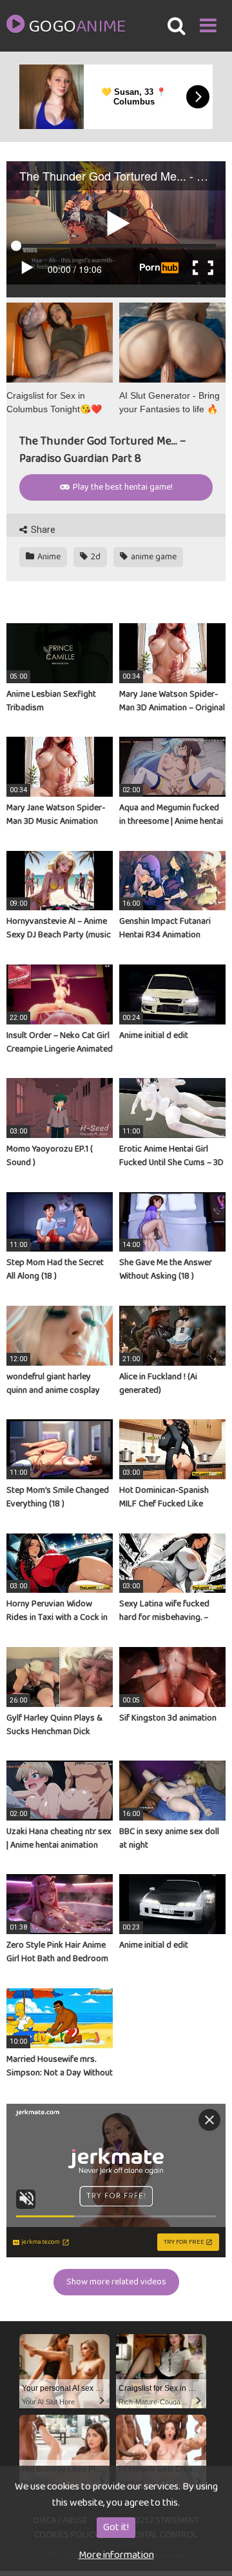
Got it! (116, 2527)
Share (42, 530)
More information (116, 2555)
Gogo (77, 27)
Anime (48, 557)
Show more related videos (116, 2282)
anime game (153, 557)
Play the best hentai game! (122, 487)
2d (95, 557)
